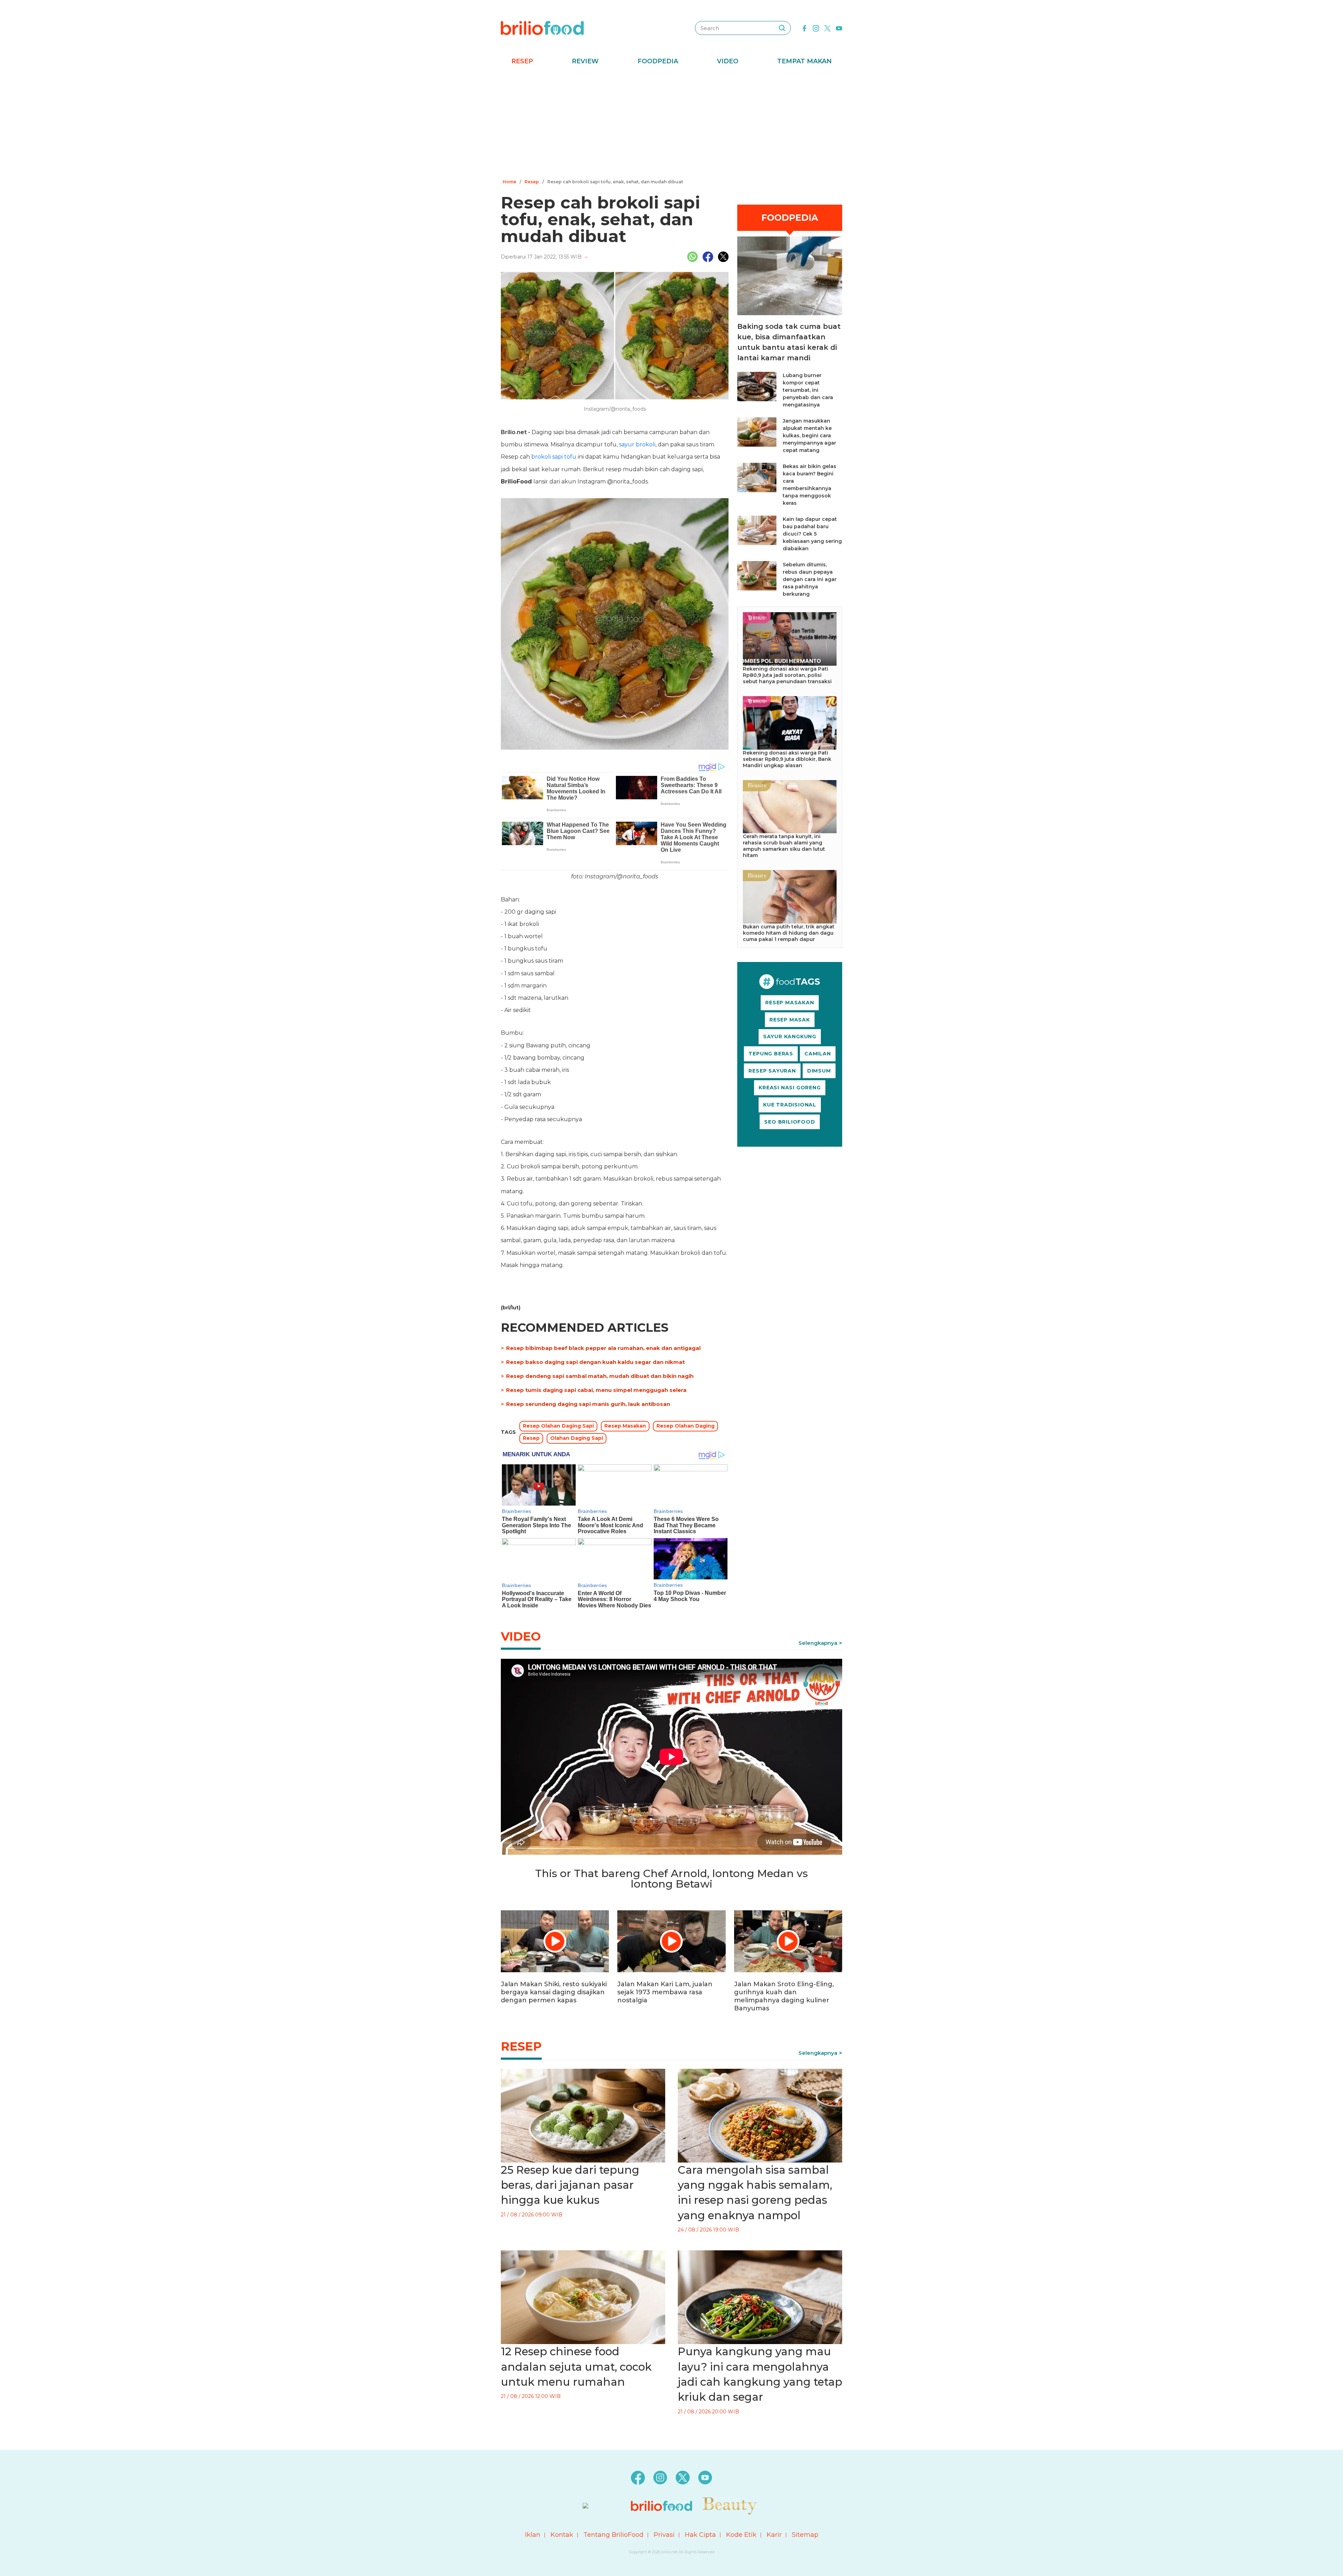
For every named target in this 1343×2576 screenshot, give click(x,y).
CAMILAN (818, 1054)
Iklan (533, 2535)
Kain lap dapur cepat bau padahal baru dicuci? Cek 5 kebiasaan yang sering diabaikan (812, 534)
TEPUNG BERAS (771, 1054)
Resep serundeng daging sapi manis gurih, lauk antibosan (588, 1404)
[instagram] (816, 28)
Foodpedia (658, 61)
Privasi (664, 2535)
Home (509, 182)
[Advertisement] (671, 124)
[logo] (542, 28)
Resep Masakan (625, 1426)
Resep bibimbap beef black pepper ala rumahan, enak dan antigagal (603, 1348)
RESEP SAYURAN (772, 1071)
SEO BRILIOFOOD (790, 1122)
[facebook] (804, 28)
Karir (774, 2535)
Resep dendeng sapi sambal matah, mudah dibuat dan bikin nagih (600, 1376)
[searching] (782, 28)
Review (585, 61)
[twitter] (827, 28)
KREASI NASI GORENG (790, 1088)
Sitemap (805, 2535)
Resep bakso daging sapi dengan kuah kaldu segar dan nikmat (595, 1362)
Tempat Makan (804, 61)
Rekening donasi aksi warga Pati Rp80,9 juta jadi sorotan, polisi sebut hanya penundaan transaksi (787, 675)
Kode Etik (741, 2535)
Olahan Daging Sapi (577, 1438)
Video (728, 61)
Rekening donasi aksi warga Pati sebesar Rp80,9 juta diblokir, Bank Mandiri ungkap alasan (787, 759)
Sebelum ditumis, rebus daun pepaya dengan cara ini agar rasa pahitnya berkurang (810, 579)
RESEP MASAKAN (790, 1003)
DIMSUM (819, 1071)
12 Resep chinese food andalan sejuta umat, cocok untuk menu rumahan (576, 2367)
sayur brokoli (637, 444)
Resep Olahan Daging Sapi (558, 1426)
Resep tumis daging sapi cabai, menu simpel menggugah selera (596, 1390)
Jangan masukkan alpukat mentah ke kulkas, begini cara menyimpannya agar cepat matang (809, 436)
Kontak (562, 2535)
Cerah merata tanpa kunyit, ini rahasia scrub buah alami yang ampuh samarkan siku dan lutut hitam (784, 846)
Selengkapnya (818, 1643)
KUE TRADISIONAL (790, 1105)
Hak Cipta (700, 2535)
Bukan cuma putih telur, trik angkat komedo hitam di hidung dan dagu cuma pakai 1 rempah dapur (789, 933)
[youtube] (839, 28)
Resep (522, 61)
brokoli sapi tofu (554, 457)
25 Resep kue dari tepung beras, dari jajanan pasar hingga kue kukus (570, 2185)
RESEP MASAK (790, 1020)
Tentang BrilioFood (613, 2535)
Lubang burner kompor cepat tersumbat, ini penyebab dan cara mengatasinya (808, 390)
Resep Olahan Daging (685, 1426)
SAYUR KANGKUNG (790, 1036)
